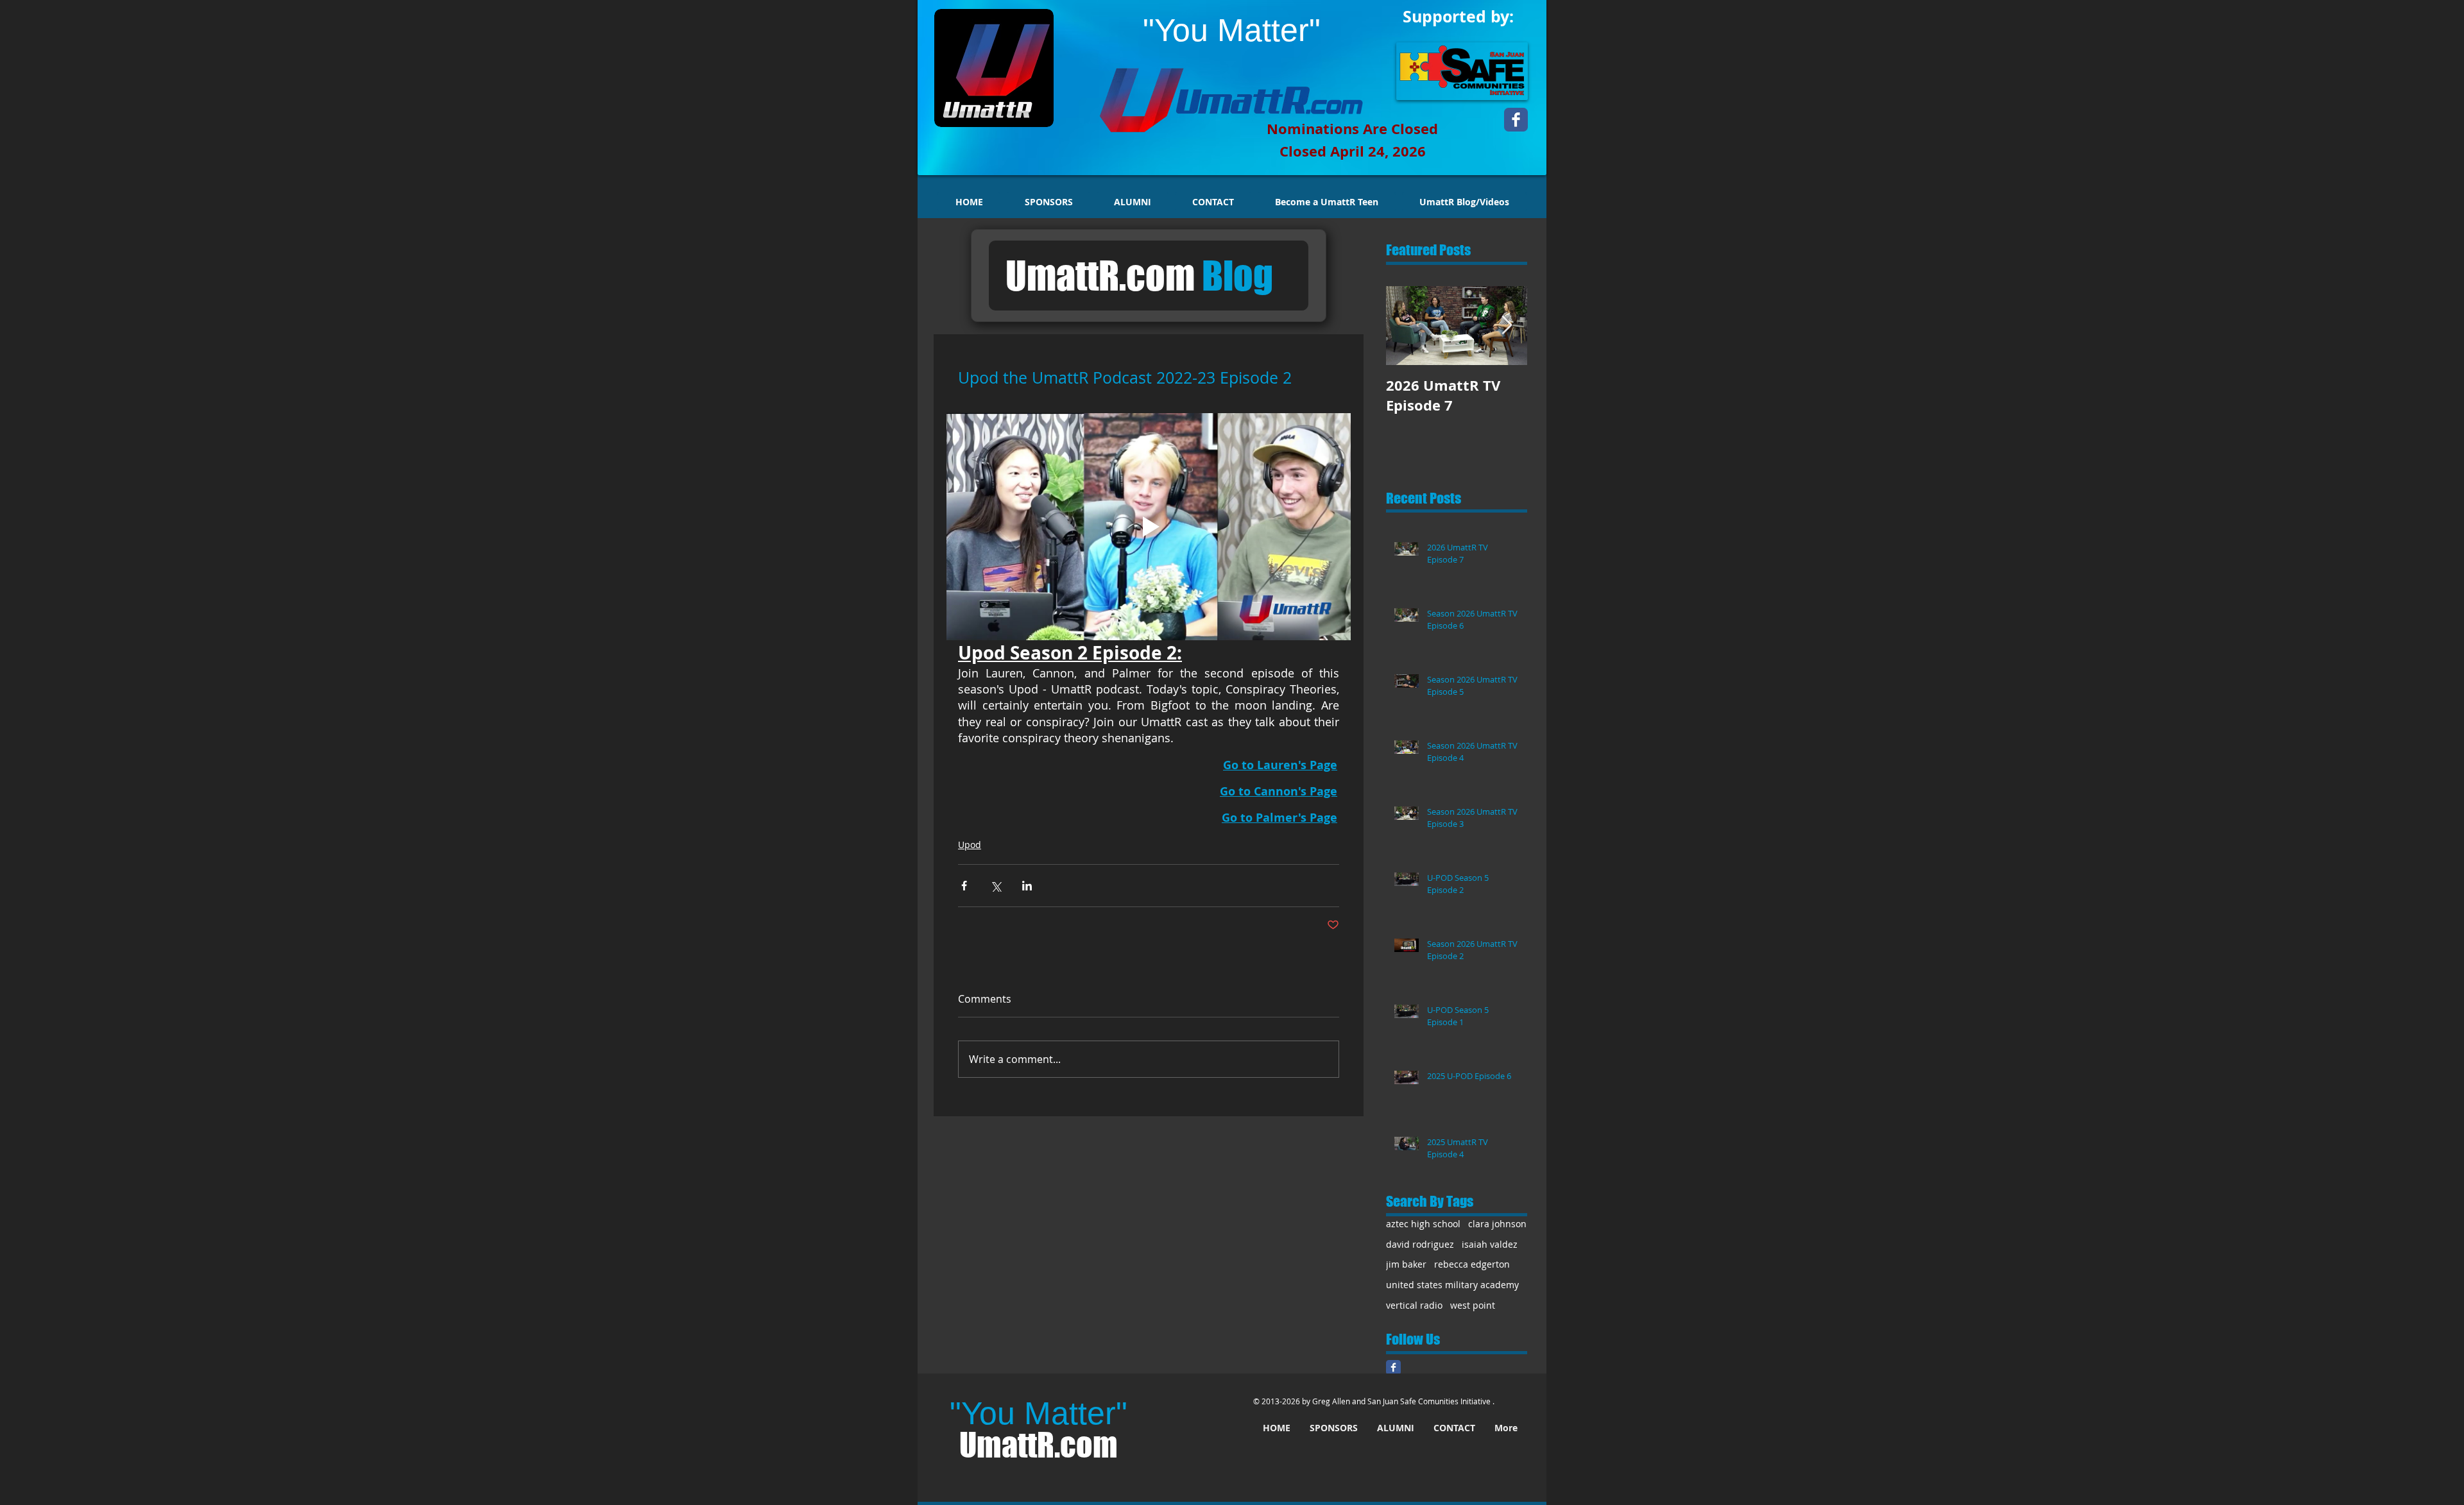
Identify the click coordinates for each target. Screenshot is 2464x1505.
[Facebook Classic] (1393, 1367)
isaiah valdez (1490, 1244)
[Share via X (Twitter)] (996, 886)
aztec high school (1423, 1224)
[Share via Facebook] (964, 886)
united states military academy (1452, 1285)
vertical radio (1414, 1305)
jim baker (1406, 1264)
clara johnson (1497, 1224)
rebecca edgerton (1472, 1264)
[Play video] (1149, 527)
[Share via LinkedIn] (1027, 886)
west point (1473, 1305)
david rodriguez (1420, 1244)
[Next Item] (1507, 326)
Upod (970, 845)
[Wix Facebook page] (1516, 120)
